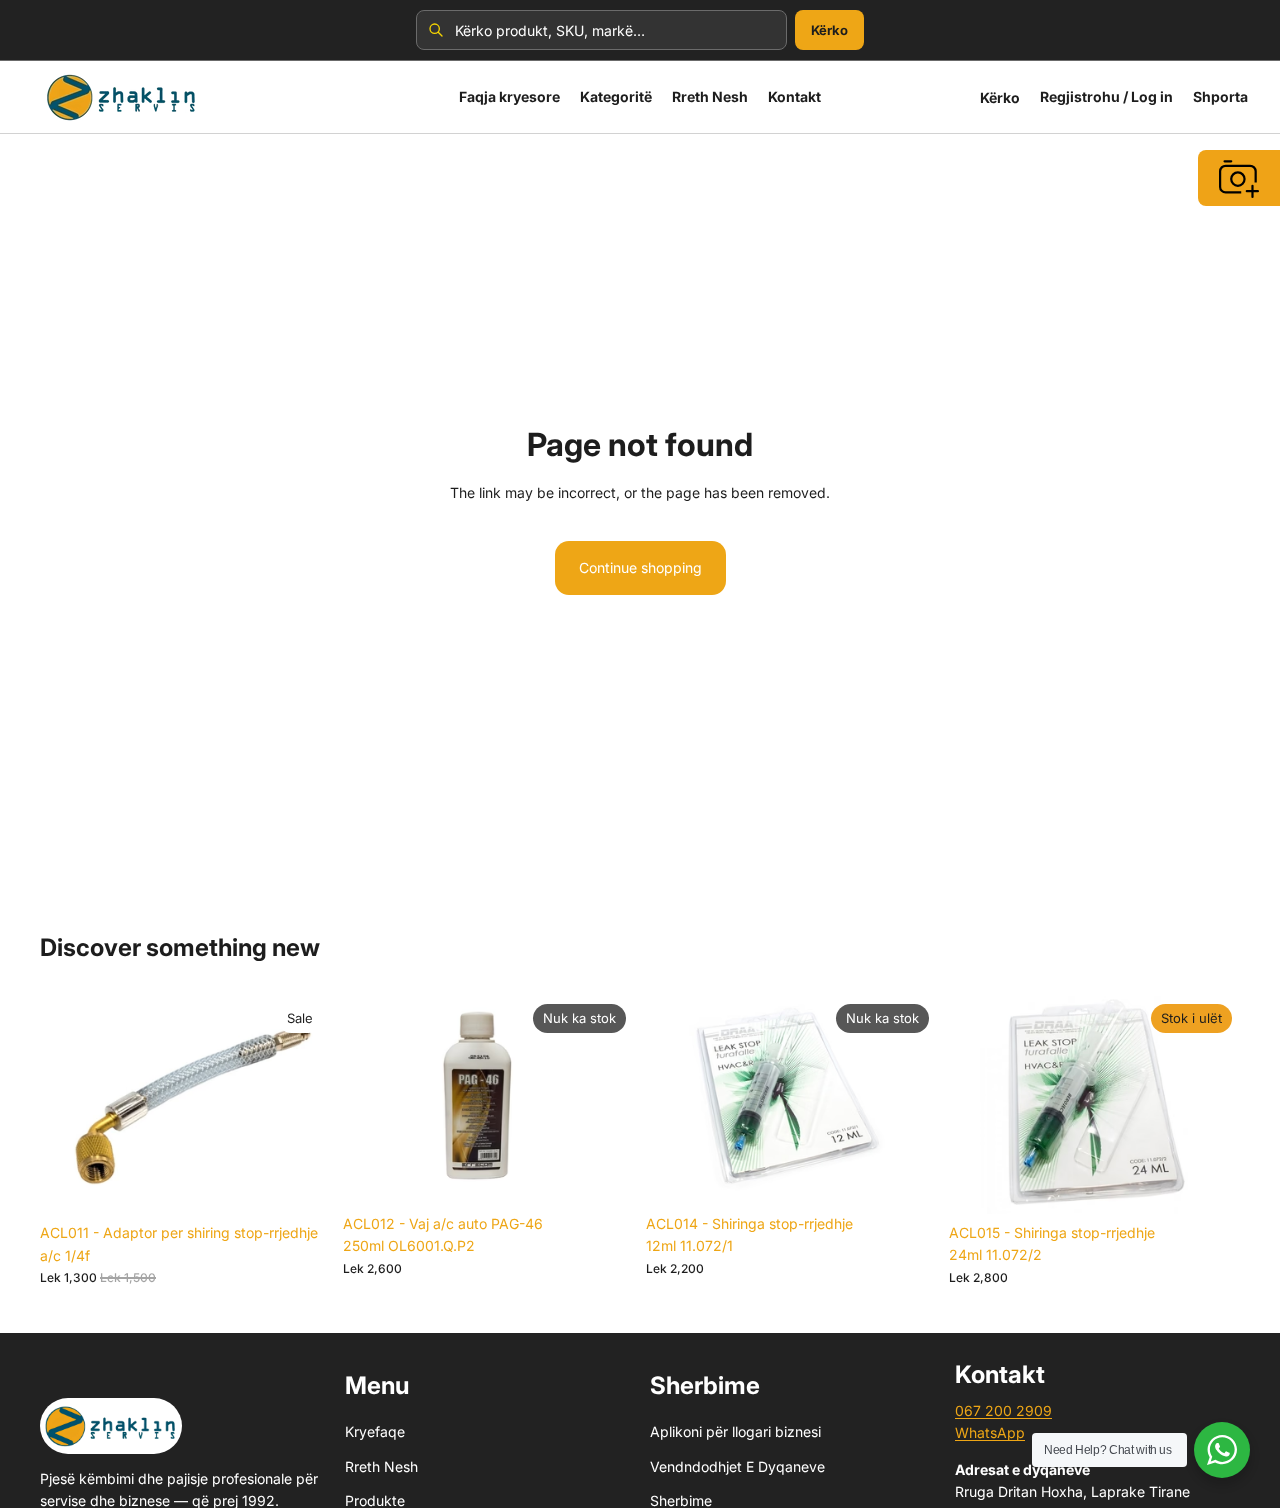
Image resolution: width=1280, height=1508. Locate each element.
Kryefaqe (375, 1432)
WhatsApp (990, 1433)
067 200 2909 (1003, 1410)
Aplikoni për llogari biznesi (735, 1432)
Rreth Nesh (381, 1466)
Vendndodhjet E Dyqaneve (737, 1466)
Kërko (829, 30)
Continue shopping (640, 567)
